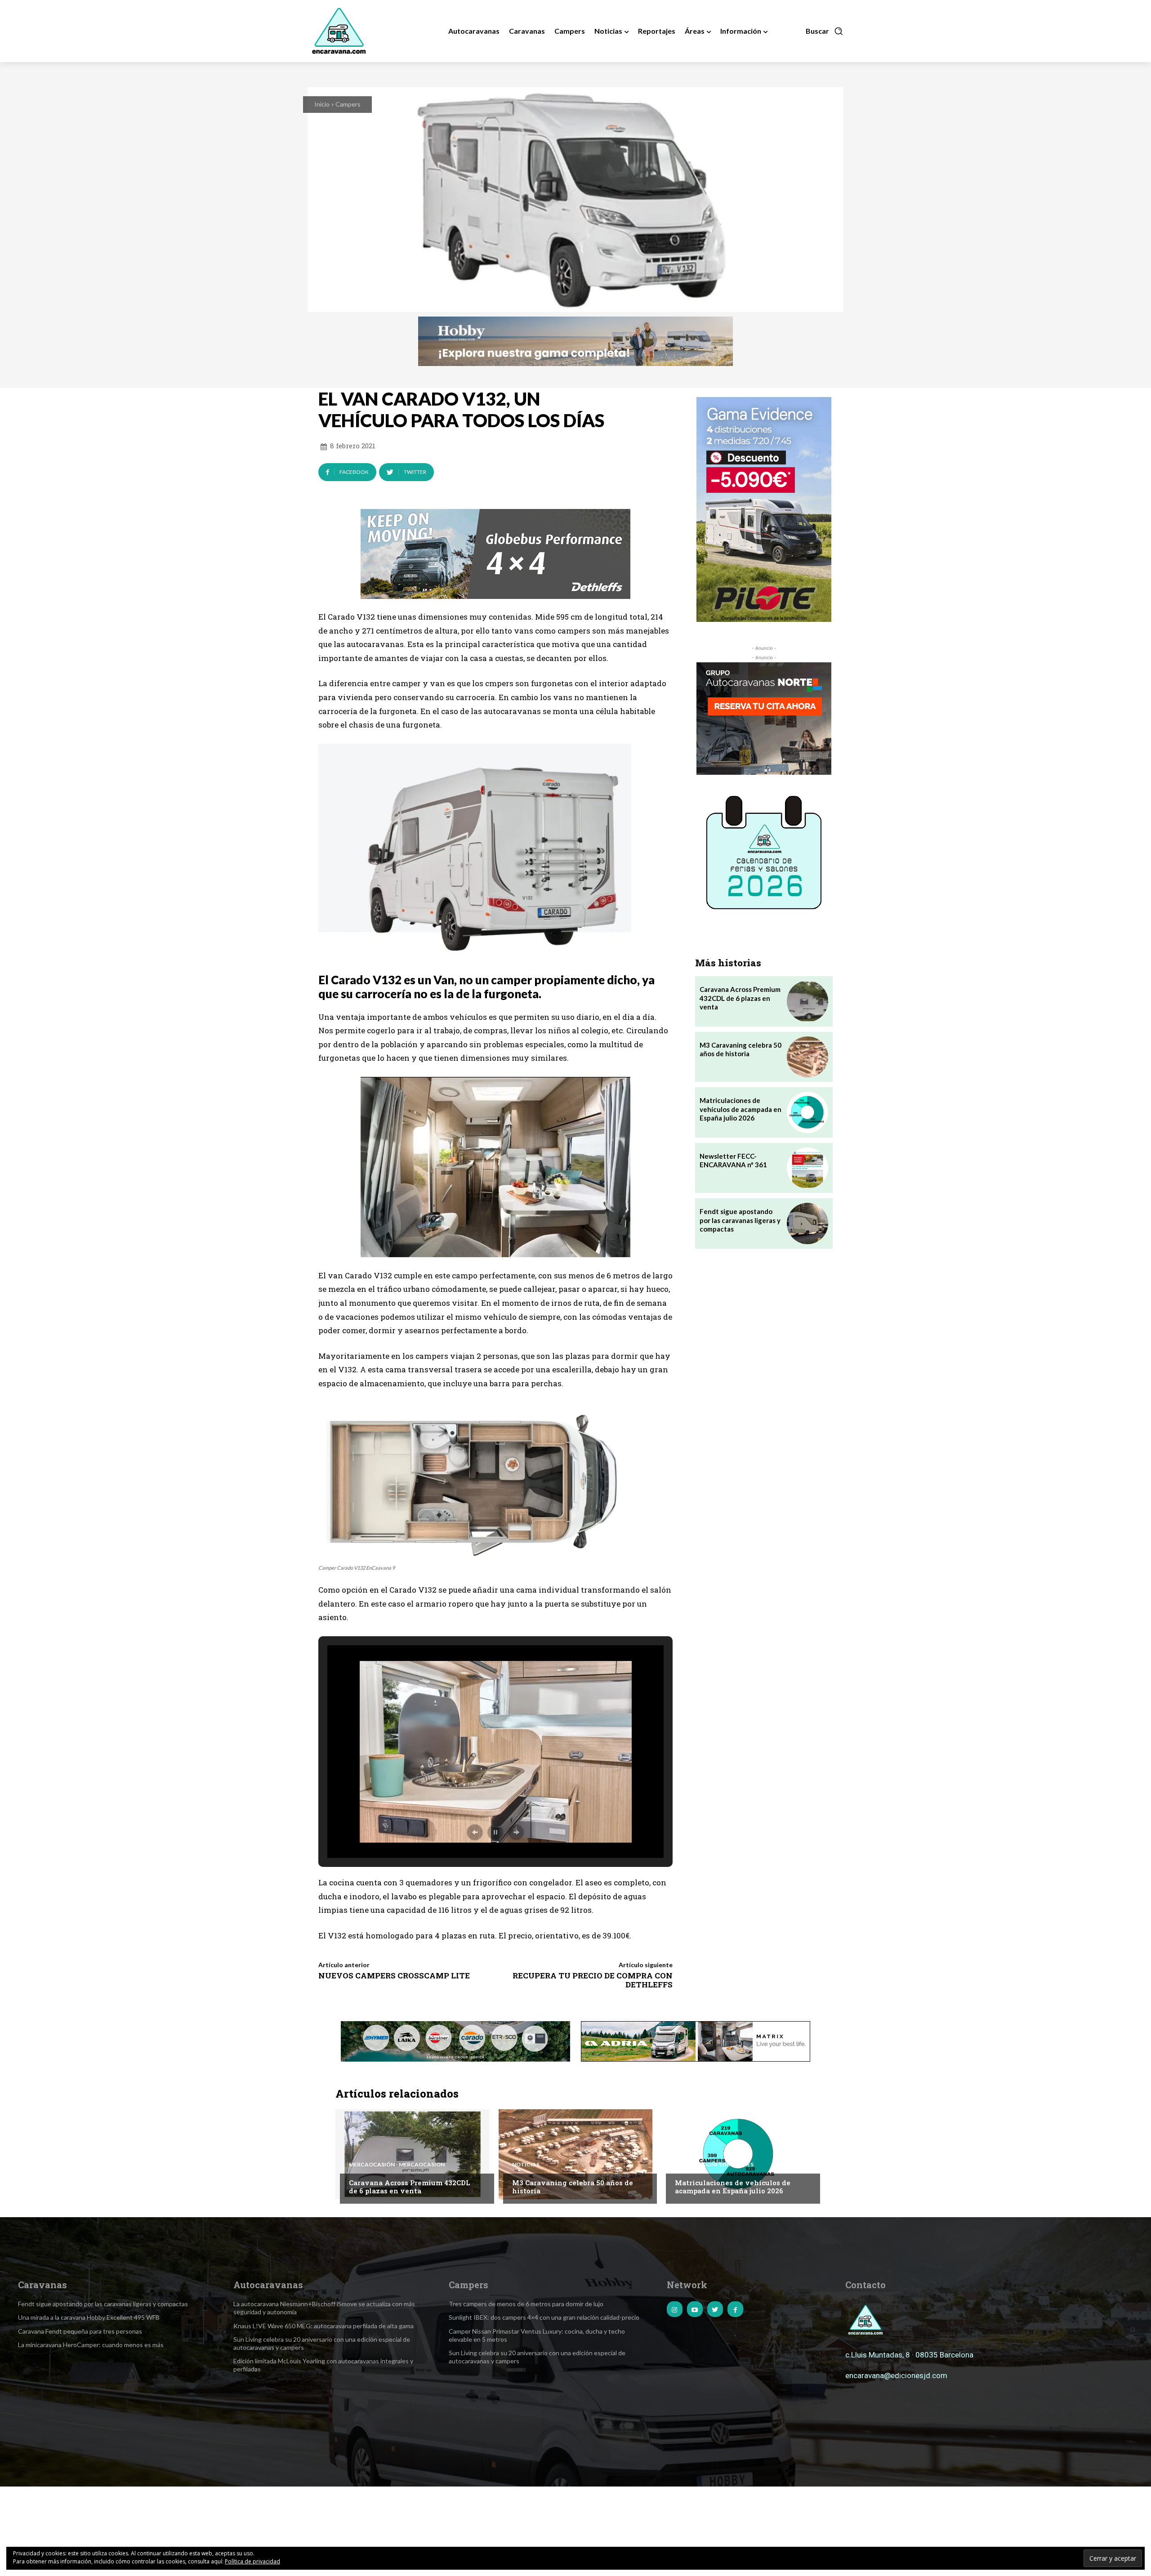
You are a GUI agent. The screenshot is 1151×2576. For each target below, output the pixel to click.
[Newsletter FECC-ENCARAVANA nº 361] (807, 1168)
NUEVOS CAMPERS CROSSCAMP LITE (394, 1976)
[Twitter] (715, 2309)
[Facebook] (735, 2309)
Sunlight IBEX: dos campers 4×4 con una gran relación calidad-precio (544, 2317)
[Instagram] (675, 2309)
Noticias (526, 2165)
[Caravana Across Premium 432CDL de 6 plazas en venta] (807, 1001)
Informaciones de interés (714, 2165)
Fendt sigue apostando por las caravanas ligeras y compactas (740, 1220)
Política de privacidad (252, 2561)
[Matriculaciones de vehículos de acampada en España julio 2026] (807, 1112)
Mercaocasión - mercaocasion (397, 2165)
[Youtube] (695, 2309)
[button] (825, 31)
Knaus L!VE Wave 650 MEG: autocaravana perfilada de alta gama (323, 2326)
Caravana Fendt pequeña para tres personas (80, 2331)
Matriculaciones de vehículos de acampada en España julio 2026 (741, 1109)
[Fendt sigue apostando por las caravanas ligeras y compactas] (807, 1223)
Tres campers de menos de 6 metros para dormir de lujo (526, 2304)
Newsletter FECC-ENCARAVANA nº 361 (733, 1161)
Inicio (322, 104)
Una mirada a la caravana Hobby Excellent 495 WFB (89, 2317)
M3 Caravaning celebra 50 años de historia (741, 1049)
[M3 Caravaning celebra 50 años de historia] (807, 1057)
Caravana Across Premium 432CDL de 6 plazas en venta (740, 998)
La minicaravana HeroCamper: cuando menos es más (91, 2345)
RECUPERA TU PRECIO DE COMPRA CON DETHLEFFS (593, 1980)
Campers (348, 104)
